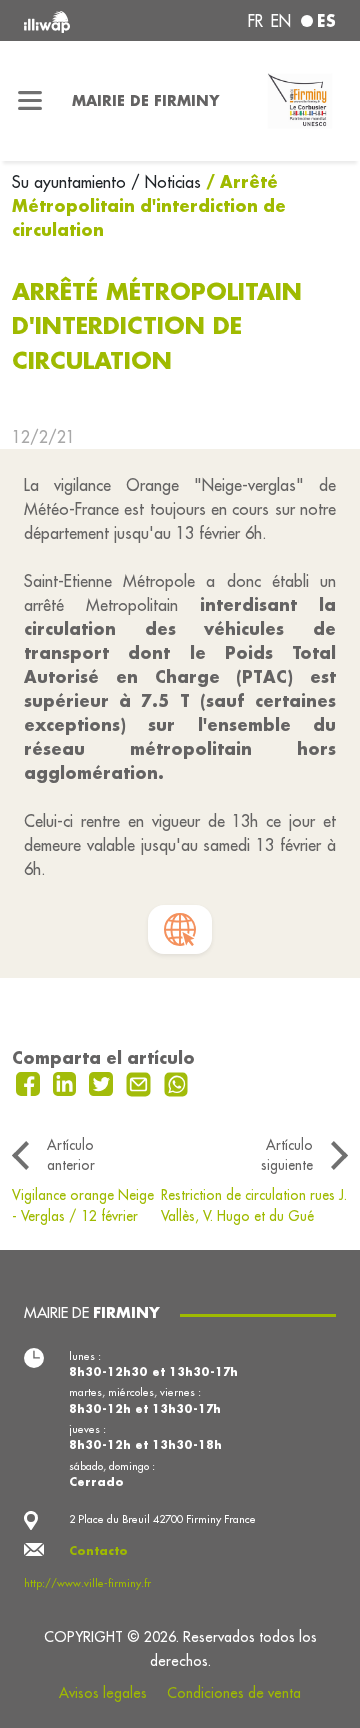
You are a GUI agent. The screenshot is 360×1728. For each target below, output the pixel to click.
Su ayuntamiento (71, 182)
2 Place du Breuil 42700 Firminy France (162, 1519)
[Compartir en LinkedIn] (67, 1082)
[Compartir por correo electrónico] (141, 1082)
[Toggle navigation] (30, 101)
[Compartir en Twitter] (103, 1082)
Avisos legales (103, 1693)
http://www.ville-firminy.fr (87, 1583)
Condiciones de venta (234, 1693)
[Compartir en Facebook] (30, 1082)
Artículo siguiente (287, 1155)
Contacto (98, 1551)
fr (255, 21)
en (281, 21)
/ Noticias (166, 182)
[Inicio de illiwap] (82, 20)
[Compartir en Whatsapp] (176, 1082)
